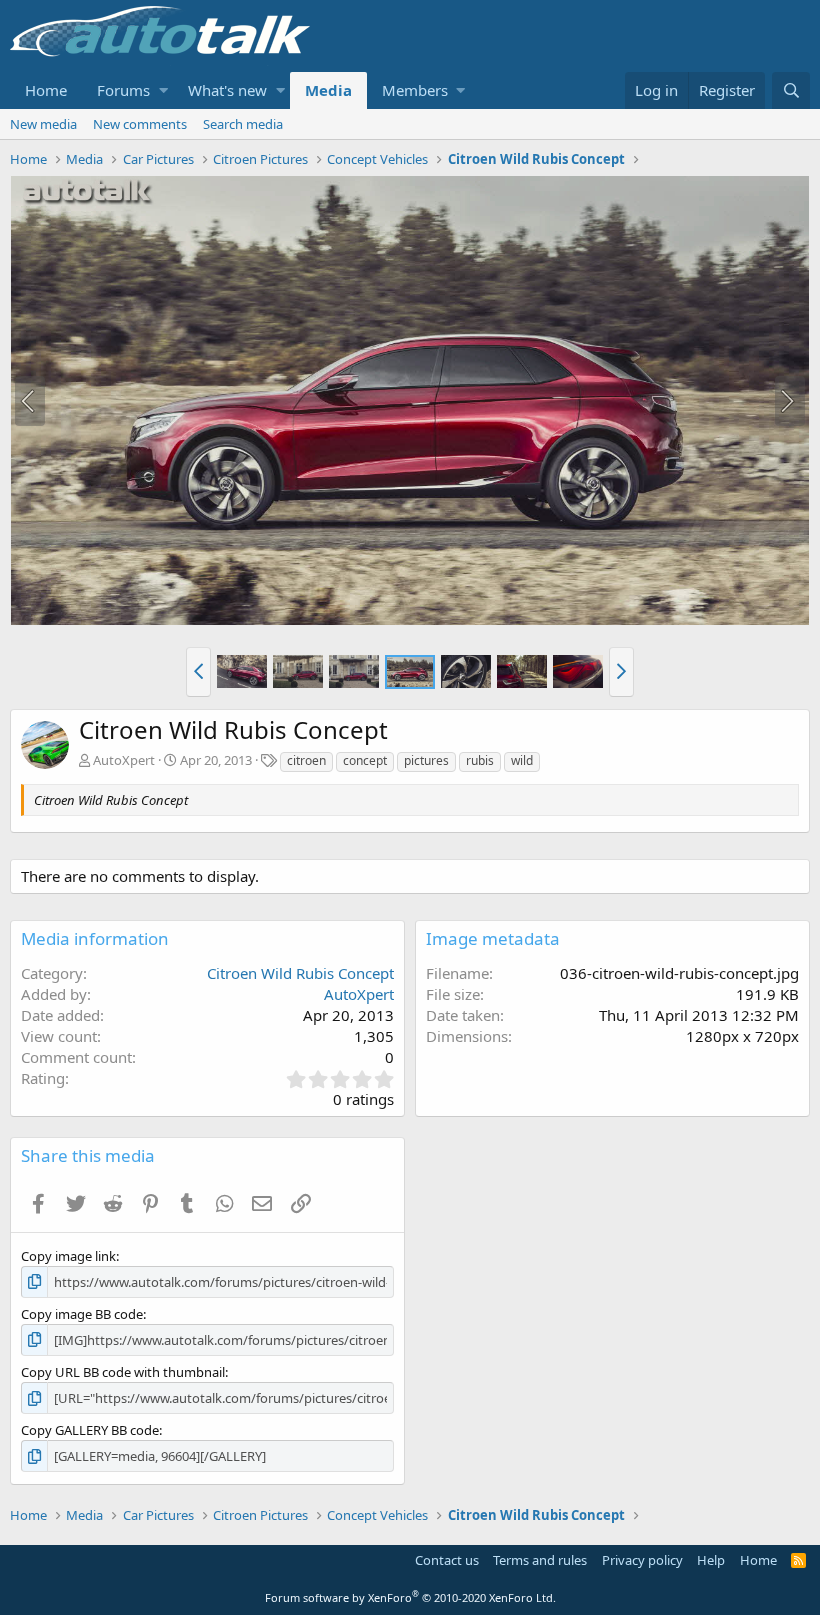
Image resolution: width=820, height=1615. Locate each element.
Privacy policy (642, 1560)
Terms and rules (540, 1560)
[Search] (791, 90)
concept (365, 760)
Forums (123, 90)
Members (415, 90)
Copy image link (68, 1256)
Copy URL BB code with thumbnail (123, 1372)
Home (46, 90)
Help (711, 1560)
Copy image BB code (82, 1314)
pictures (426, 760)
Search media (243, 124)
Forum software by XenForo (410, 1597)
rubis (480, 760)
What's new (227, 90)
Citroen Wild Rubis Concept (300, 973)
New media (43, 124)
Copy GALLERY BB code (90, 1430)
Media (328, 90)
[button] (163, 90)
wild (522, 760)
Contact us (447, 1560)
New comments (140, 124)
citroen (306, 760)
